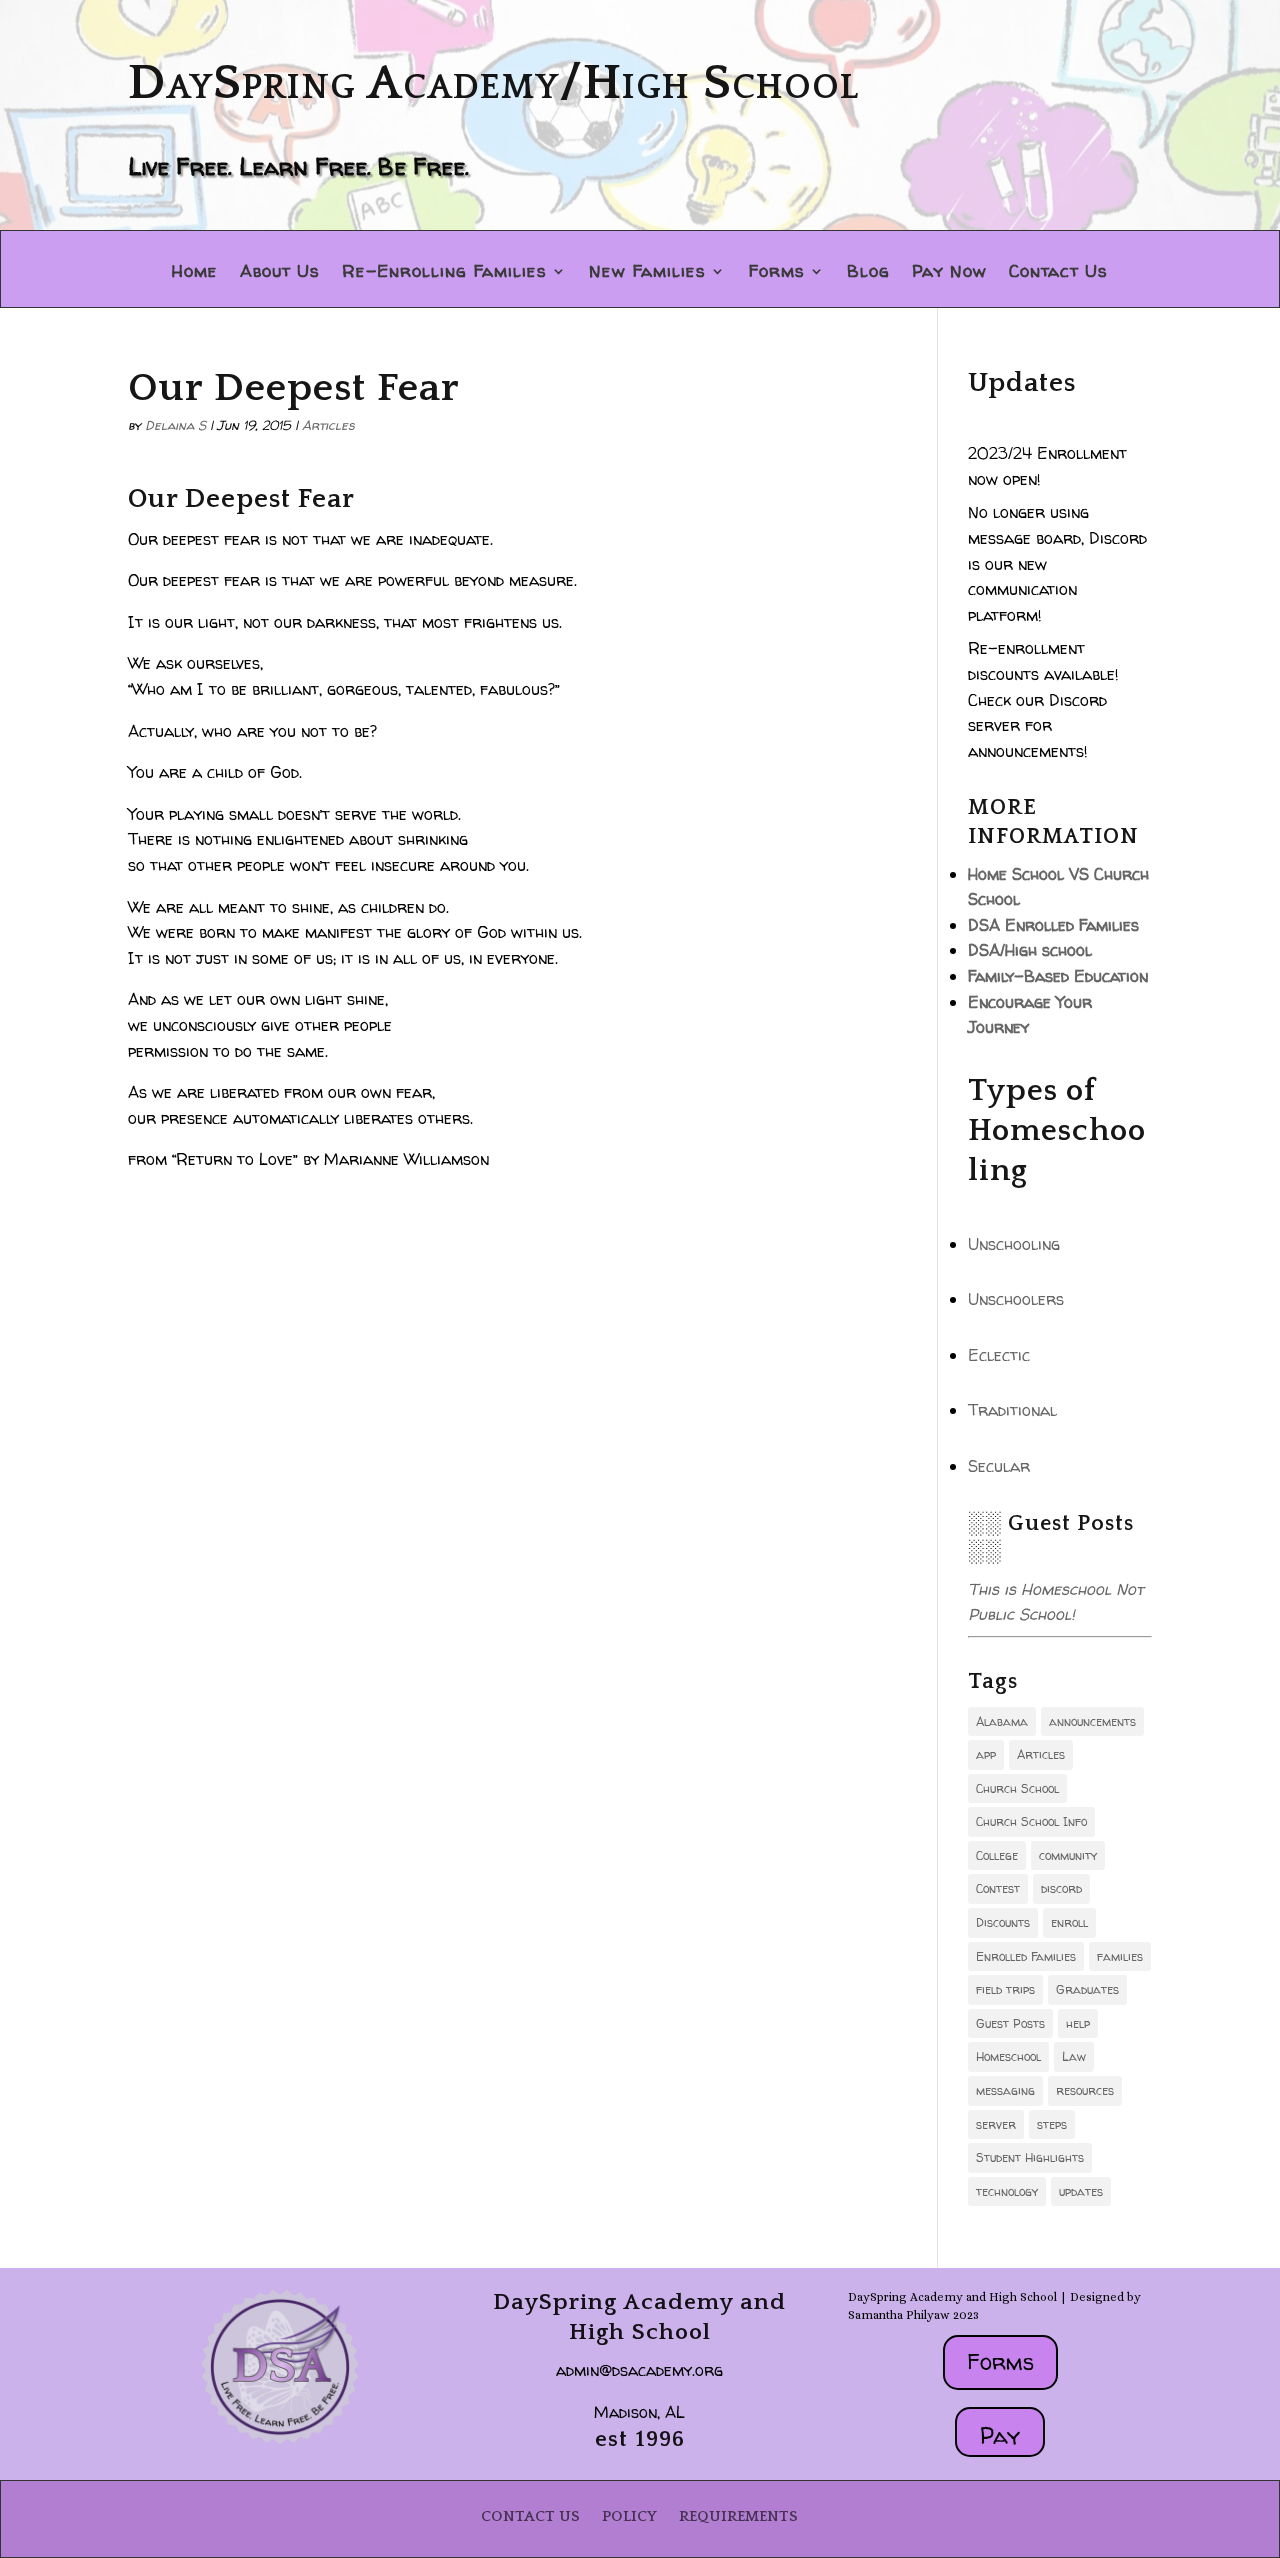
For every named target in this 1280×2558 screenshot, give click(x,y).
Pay (1000, 2435)
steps (1052, 2124)
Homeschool (1008, 2056)
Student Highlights (1030, 2157)
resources (1085, 2090)
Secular (999, 1466)
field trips (1005, 1989)
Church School (1017, 1788)
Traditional (1012, 1410)
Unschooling (1014, 1244)
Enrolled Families (1026, 1956)
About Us (280, 273)
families (1120, 1956)
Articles (328, 425)
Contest (998, 1888)
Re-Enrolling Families (444, 273)
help (1078, 2023)
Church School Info (1031, 1821)
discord (1061, 1888)
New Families (647, 273)
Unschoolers (1016, 1299)
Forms (776, 273)
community (1068, 1855)
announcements (1092, 1721)
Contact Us (1058, 273)
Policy (629, 2516)
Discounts (1003, 1922)
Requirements (738, 2516)
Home (194, 273)
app (986, 1754)
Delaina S (175, 425)
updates (1081, 2191)
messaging (1005, 2090)
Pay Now (949, 273)
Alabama (1002, 1721)
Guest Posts (1010, 2023)
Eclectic (999, 1355)
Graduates (1087, 1989)
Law (1074, 2056)
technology (1007, 2191)
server (996, 2124)
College (997, 1855)
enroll (1069, 1922)
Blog (868, 273)
